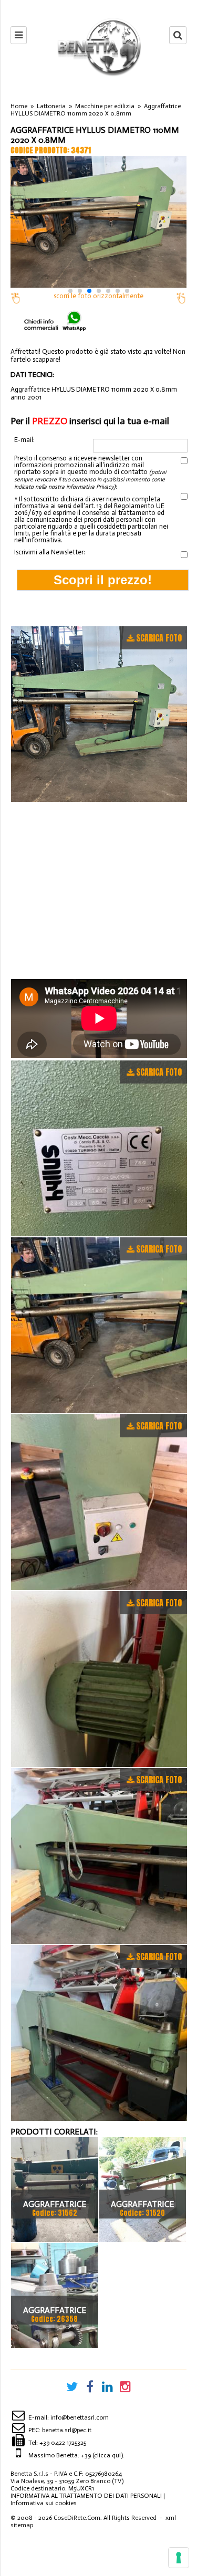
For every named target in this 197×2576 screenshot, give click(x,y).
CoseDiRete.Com (77, 2518)
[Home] (98, 47)
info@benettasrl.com (80, 2417)
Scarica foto (159, 638)
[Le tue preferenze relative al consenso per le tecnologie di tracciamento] (179, 2558)
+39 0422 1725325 (63, 2443)
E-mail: (24, 440)
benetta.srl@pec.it (67, 2430)
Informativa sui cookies (44, 2503)
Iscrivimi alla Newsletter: (50, 552)
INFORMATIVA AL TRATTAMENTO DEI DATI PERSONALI (86, 2496)
